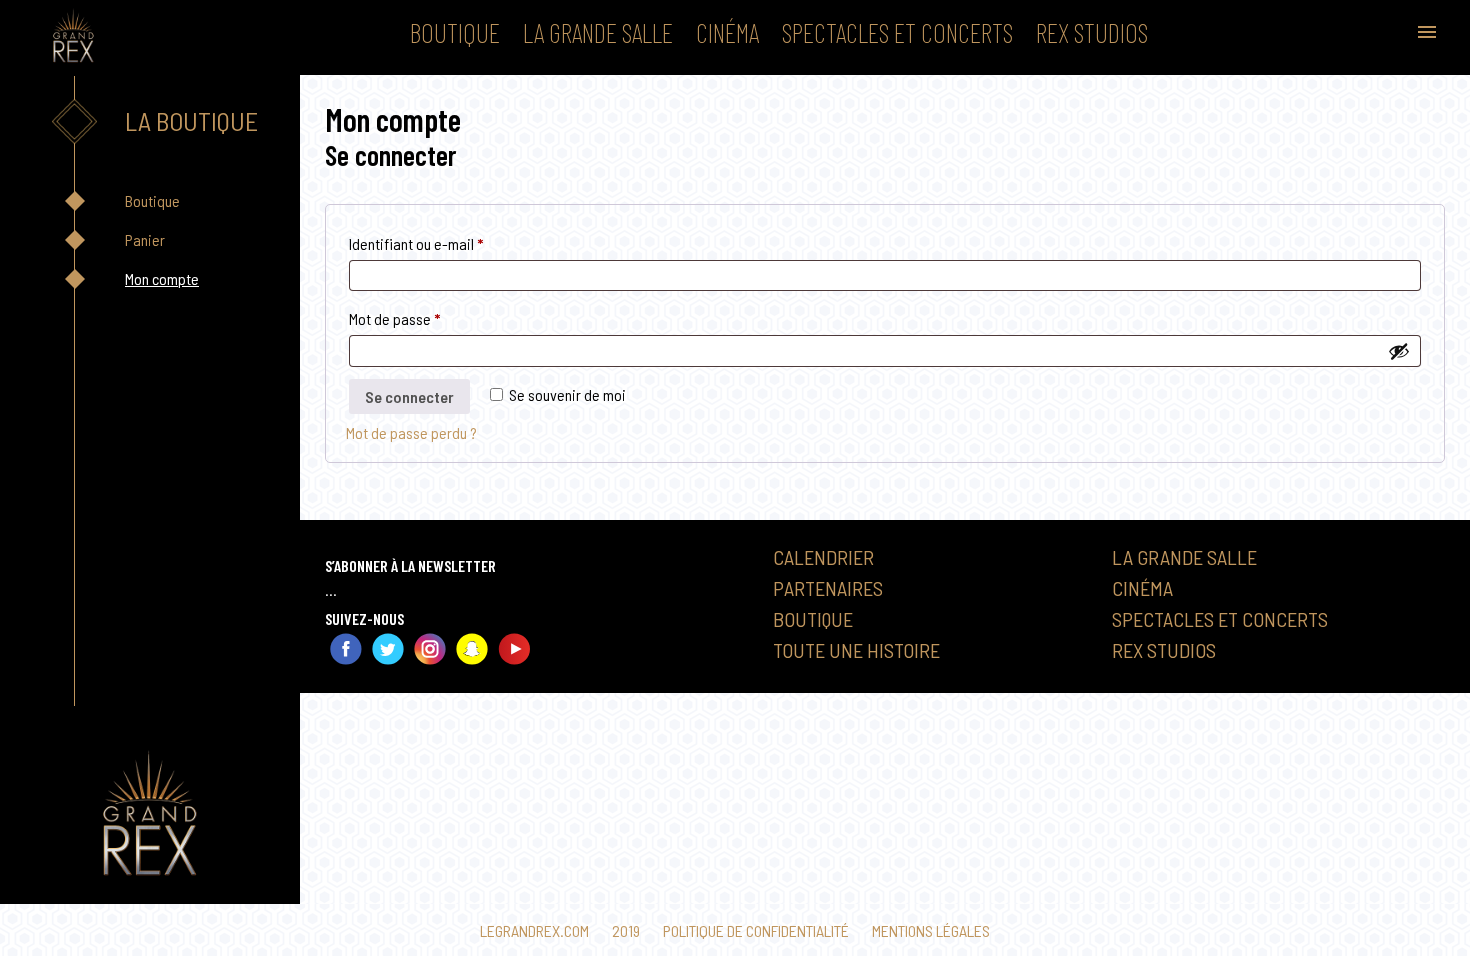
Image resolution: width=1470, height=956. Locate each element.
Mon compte (162, 278)
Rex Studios (1092, 32)
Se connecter (409, 396)
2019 (626, 930)
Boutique (455, 32)
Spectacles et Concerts (897, 32)
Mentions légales (931, 930)
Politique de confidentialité (756, 930)
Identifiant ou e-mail (450, 243)
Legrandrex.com (534, 930)
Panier (145, 239)
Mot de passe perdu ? (411, 432)
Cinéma (727, 32)
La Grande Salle (598, 32)
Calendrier (823, 557)
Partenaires (828, 588)
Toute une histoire (856, 650)
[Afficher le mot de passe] (1399, 351)
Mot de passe (428, 318)
